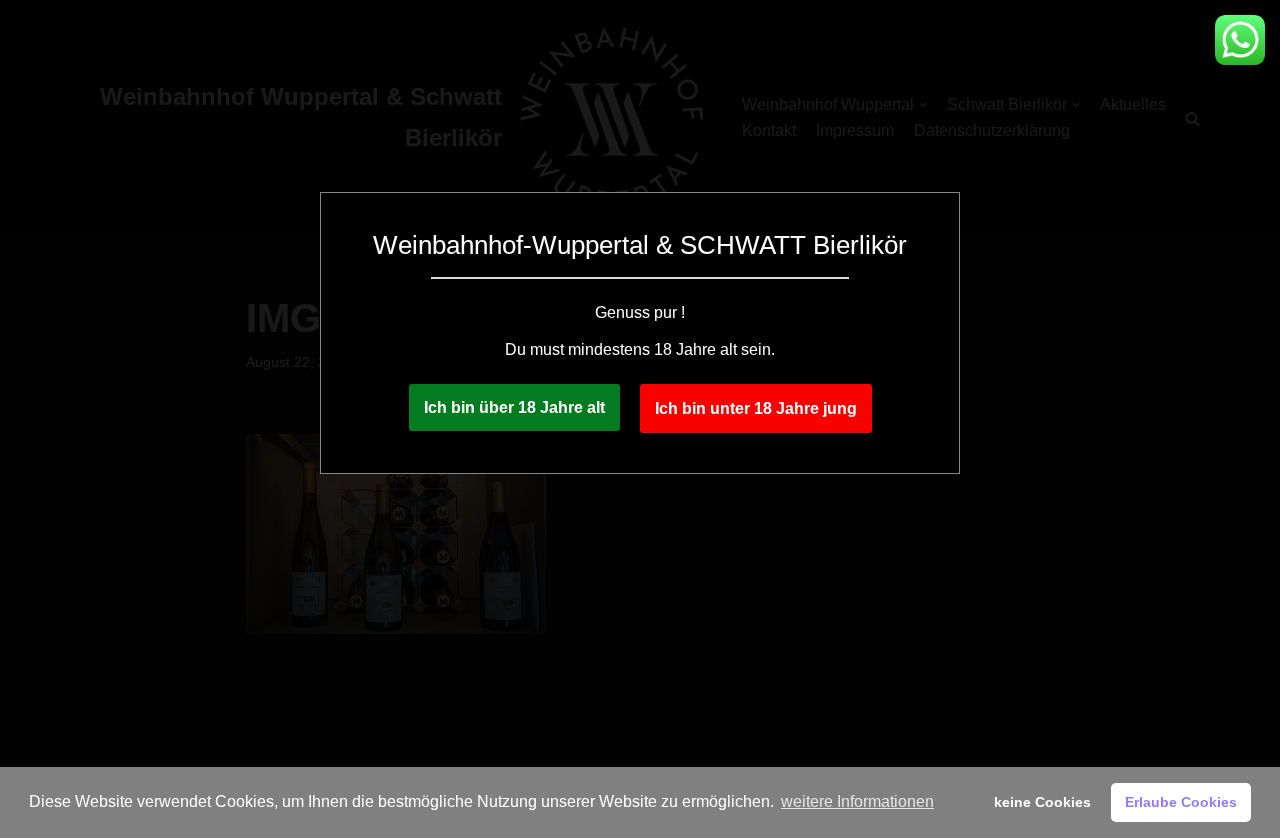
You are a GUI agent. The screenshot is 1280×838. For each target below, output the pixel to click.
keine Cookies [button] (1042, 802)
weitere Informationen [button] (857, 801)
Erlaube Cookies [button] (1181, 802)
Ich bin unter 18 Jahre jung (756, 408)
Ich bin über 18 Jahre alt (514, 407)
